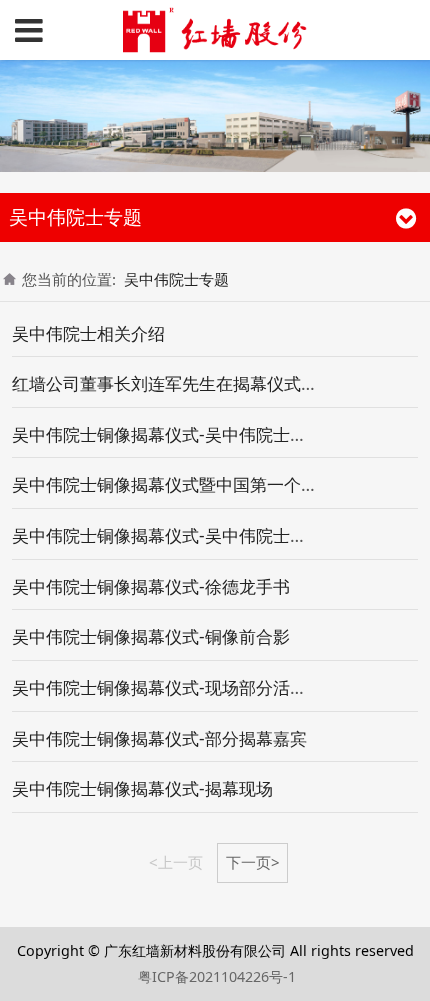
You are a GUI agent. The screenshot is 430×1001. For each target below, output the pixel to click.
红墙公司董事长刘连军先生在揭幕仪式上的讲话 (190, 383)
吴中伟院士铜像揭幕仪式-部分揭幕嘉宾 (159, 738)
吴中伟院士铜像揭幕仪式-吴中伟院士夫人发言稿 (193, 434)
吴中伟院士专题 (176, 279)
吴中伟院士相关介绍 (88, 333)
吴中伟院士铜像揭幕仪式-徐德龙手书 (151, 586)
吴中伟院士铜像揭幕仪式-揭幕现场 (142, 788)
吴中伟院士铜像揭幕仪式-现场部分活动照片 (176, 687)
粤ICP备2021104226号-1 (217, 976)
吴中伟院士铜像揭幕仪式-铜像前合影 (151, 636)
